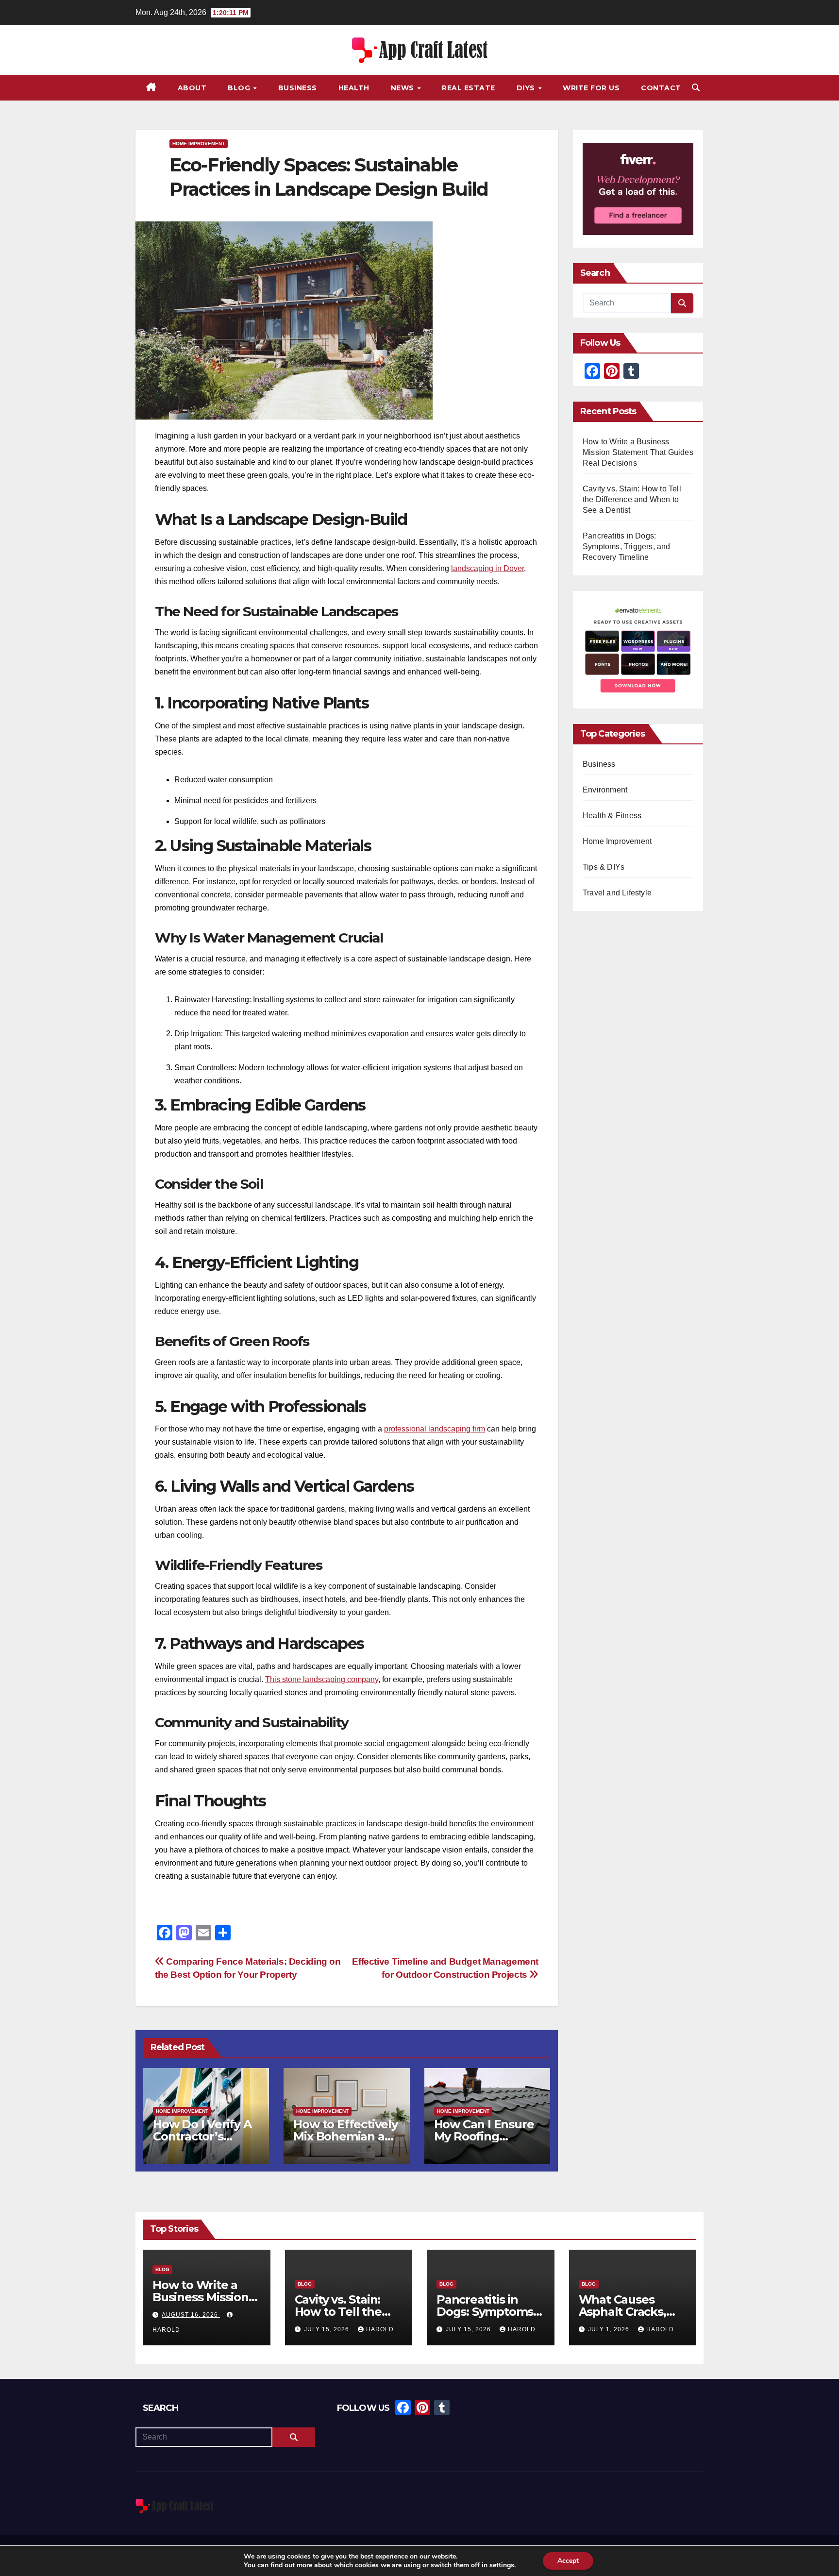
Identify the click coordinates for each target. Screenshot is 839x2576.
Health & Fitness (612, 816)
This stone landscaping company (322, 1679)
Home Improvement (199, 143)
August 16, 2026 (191, 2315)
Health (354, 88)
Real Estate (469, 88)
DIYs (527, 88)
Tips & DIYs (604, 867)
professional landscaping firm (435, 1429)
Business (298, 88)
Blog (240, 88)
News (404, 88)
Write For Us (591, 88)
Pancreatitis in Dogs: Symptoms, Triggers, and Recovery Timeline (627, 547)
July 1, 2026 (610, 2329)
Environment (605, 790)
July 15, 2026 (327, 2329)
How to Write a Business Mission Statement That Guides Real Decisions (638, 452)
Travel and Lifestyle (617, 893)
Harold (380, 2329)
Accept (568, 2561)
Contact (661, 88)
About (192, 88)
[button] (696, 88)
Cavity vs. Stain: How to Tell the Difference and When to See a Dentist (632, 499)
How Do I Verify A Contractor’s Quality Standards (204, 2136)
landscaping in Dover (487, 568)
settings (502, 2565)
